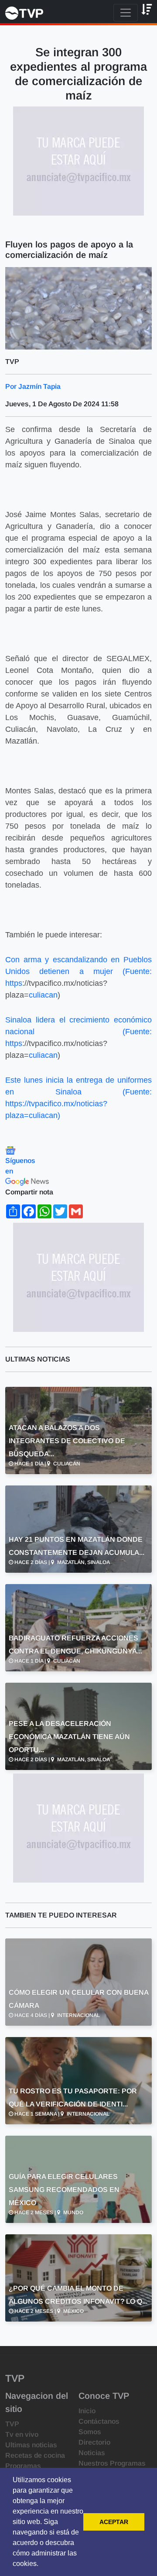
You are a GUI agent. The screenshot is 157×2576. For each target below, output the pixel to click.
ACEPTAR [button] (114, 2522)
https (14, 983)
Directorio (94, 2442)
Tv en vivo (22, 2434)
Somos (90, 2432)
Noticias (92, 2453)
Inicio (87, 2411)
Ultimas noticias (31, 2445)
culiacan (43, 995)
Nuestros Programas (112, 2463)
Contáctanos (99, 2421)
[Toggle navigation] (126, 13)
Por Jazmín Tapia (33, 386)
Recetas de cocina (35, 2455)
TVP (12, 2424)
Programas (23, 2466)
